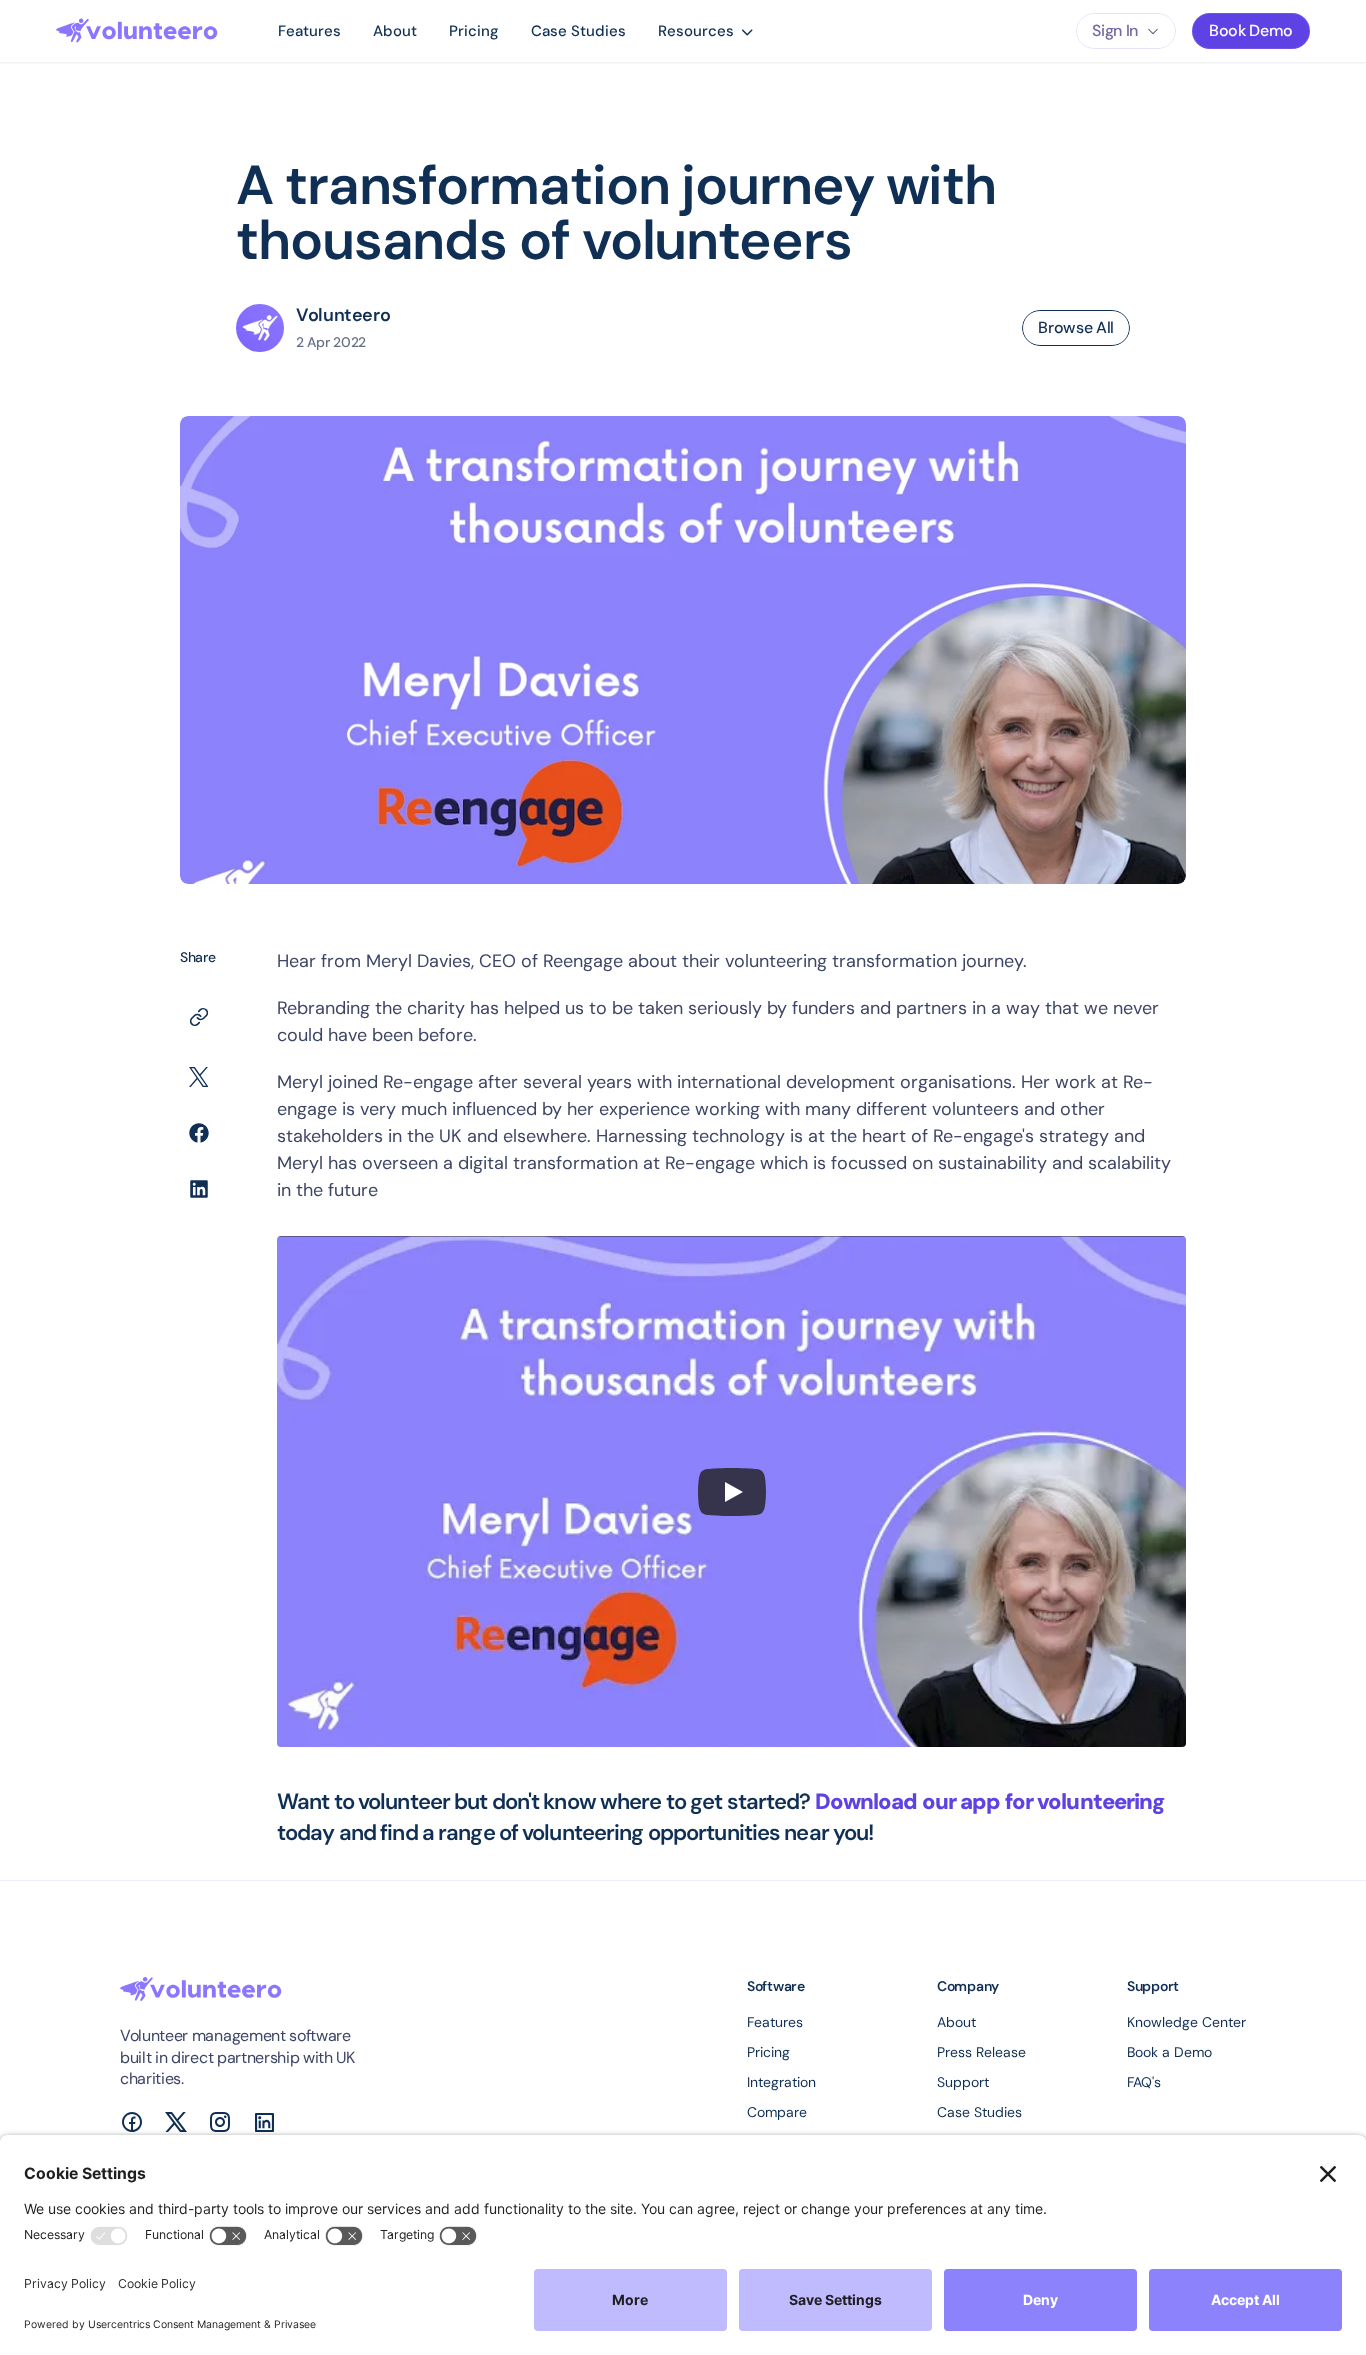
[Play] (732, 1492)
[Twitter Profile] (176, 2122)
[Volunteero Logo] (137, 31)
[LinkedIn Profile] (264, 2122)
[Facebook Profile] (132, 2122)
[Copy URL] (199, 1017)
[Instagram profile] (220, 2122)
